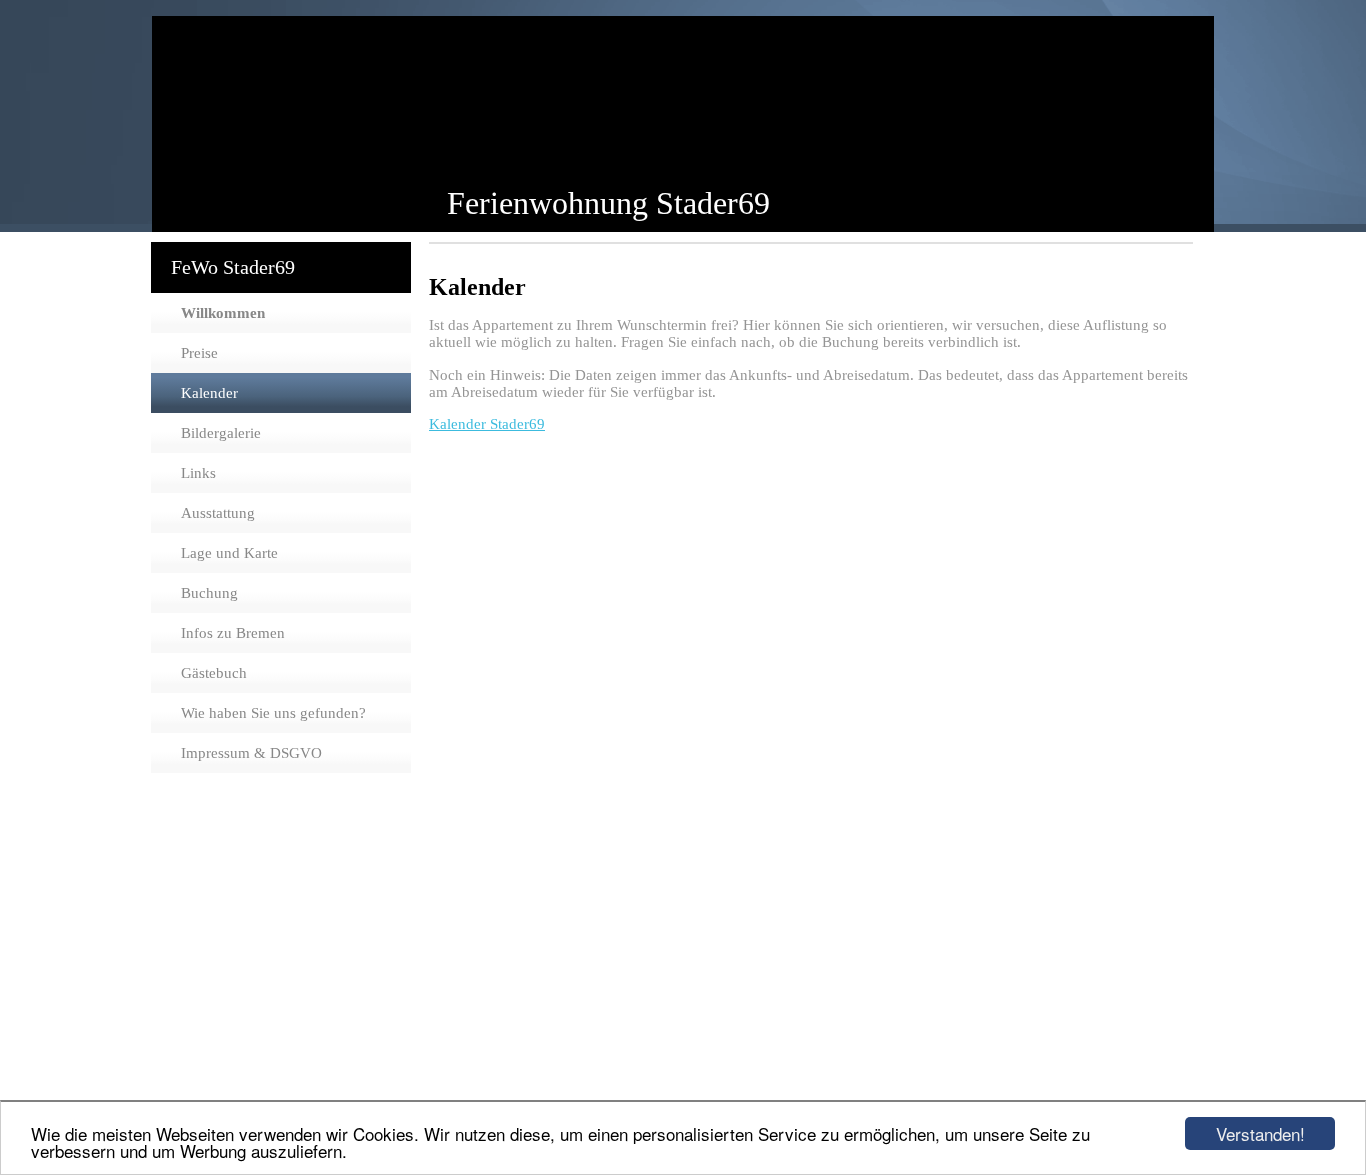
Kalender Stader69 (487, 424)
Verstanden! (1260, 1133)
